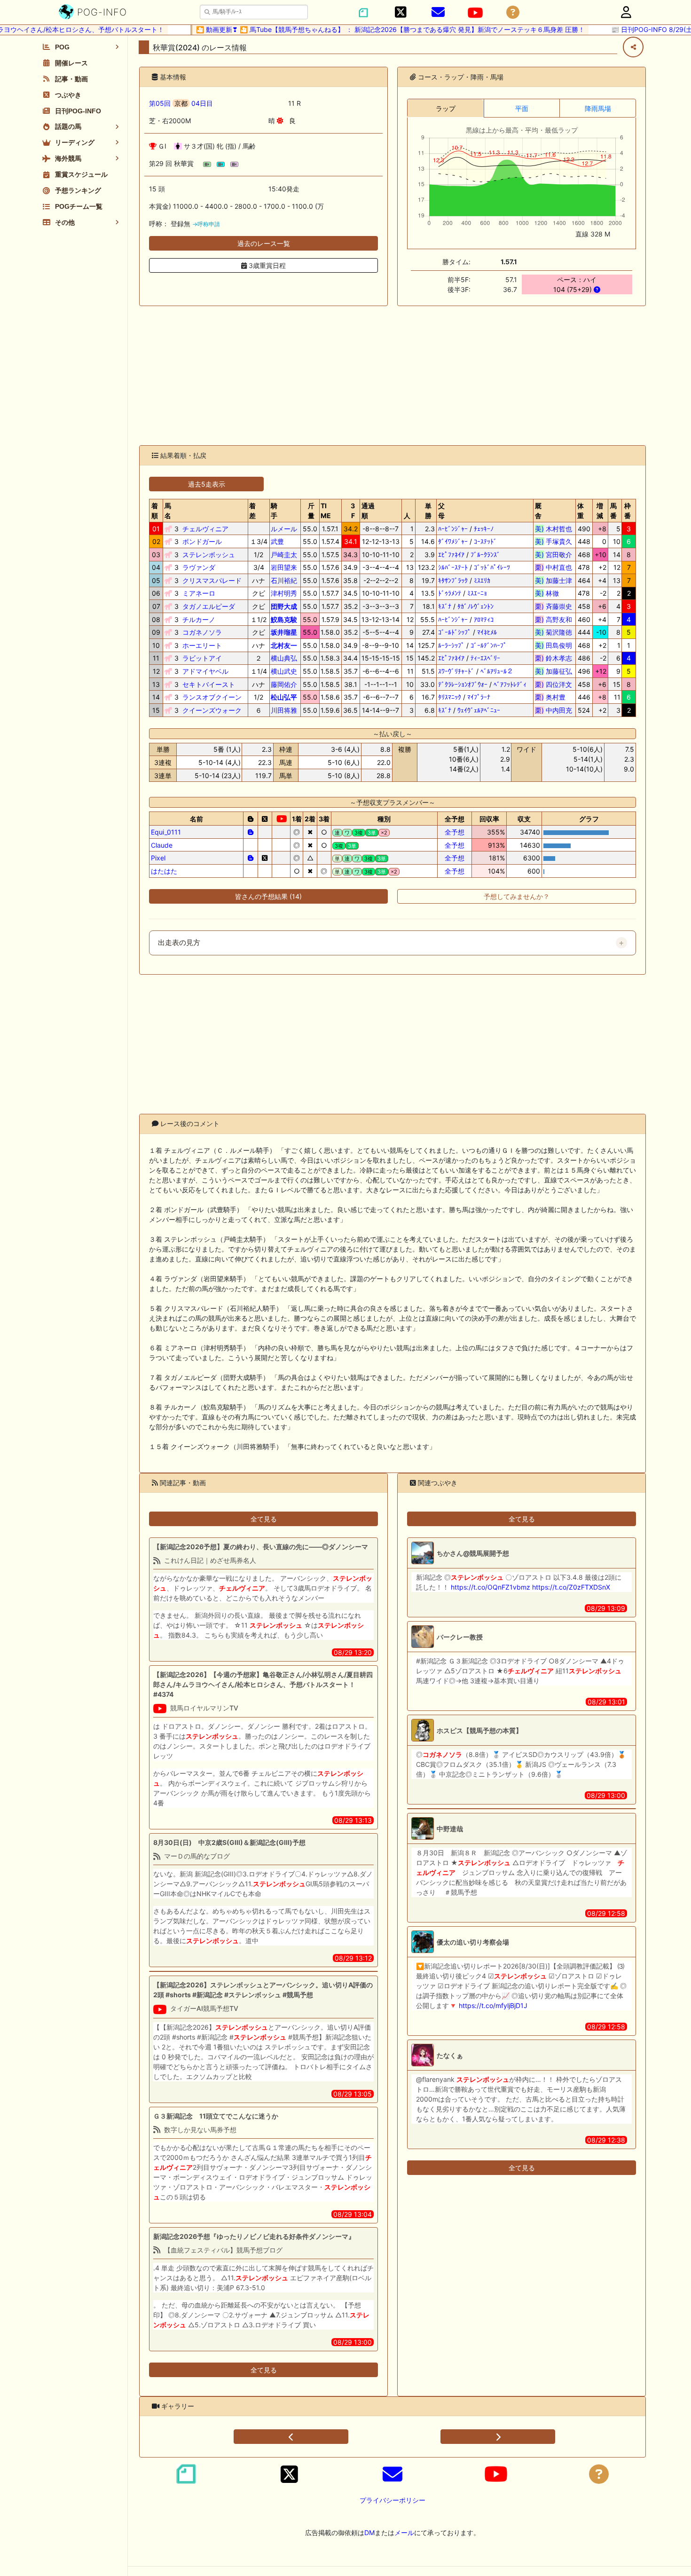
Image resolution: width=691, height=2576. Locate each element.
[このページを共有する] (633, 47)
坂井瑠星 (284, 632)
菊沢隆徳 (554, 632)
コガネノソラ (202, 632)
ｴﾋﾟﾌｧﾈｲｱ (451, 555)
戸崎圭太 (284, 555)
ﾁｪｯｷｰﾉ (484, 529)
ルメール (284, 529)
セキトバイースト (209, 684)
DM (369, 2533)
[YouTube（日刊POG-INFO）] (475, 13)
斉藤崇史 (554, 606)
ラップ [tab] (446, 108)
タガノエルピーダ (209, 606)
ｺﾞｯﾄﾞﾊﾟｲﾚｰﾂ (492, 567)
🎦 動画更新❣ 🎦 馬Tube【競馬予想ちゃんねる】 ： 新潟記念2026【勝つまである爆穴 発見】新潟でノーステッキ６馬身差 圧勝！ (364, 29)
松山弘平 (284, 697)
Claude (162, 845)
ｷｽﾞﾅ (445, 606)
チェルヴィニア (205, 529)
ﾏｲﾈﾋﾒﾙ (487, 632)
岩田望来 (284, 567)
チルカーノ (199, 619)
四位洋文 (554, 684)
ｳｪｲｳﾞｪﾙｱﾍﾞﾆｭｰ (479, 710)
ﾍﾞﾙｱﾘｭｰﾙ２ (497, 671)
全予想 (455, 832)
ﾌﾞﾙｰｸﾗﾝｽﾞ (485, 555)
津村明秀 (284, 593)
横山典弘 (284, 658)
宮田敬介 (554, 555)
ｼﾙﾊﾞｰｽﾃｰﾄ (453, 567)
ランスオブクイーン (212, 697)
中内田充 (554, 710)
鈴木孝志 (554, 658)
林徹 (554, 593)
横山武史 (284, 671)
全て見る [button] (264, 1519)
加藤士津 (554, 580)
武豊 (277, 541)
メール (404, 2533)
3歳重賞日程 (266, 265)
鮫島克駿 (284, 619)
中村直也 (554, 567)
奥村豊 (554, 697)
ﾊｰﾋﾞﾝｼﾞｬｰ (453, 529)
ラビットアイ (202, 658)
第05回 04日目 (181, 103)
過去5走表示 (207, 484)
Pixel (158, 858)
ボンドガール (202, 541)
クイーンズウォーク (212, 710)
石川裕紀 (284, 580)
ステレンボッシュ (209, 555)
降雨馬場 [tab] (598, 108)
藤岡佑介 (284, 684)
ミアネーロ (199, 593)
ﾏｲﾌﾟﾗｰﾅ (479, 697)
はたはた (164, 871)
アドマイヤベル (205, 671)
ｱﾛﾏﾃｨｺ (484, 619)
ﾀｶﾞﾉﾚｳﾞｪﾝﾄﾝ (475, 606)
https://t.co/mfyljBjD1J (493, 2005)
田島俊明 (554, 645)
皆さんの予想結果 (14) (268, 896)
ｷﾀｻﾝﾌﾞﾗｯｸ (453, 580)
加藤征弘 (554, 671)
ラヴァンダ (199, 567)
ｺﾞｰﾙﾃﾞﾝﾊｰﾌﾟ (489, 645)
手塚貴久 (554, 541)
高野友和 (554, 619)
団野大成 (284, 606)
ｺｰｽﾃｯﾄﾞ (485, 541)
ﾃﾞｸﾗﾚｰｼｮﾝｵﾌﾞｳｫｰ (463, 684)
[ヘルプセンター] (513, 12)
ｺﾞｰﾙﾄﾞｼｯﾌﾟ (455, 632)
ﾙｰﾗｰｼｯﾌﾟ (451, 645)
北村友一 (284, 645)
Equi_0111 (166, 832)
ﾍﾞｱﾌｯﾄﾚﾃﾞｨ (510, 684)
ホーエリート (202, 645)
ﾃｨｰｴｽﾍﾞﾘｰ (485, 658)
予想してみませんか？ (517, 896)
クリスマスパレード (212, 580)
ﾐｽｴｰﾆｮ (477, 593)
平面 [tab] (522, 108)
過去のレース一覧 (264, 243)
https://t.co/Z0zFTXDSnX (571, 1587)
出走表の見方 (179, 943)
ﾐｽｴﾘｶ (482, 580)
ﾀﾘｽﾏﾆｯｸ (450, 697)
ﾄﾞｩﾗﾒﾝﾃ (450, 593)
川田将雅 (284, 710)
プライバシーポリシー (393, 2500)
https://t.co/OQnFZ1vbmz (491, 1587)
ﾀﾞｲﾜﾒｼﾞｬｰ (453, 541)
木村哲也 (554, 529)
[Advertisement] (393, 376)
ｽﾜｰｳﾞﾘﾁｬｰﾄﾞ (456, 671)
